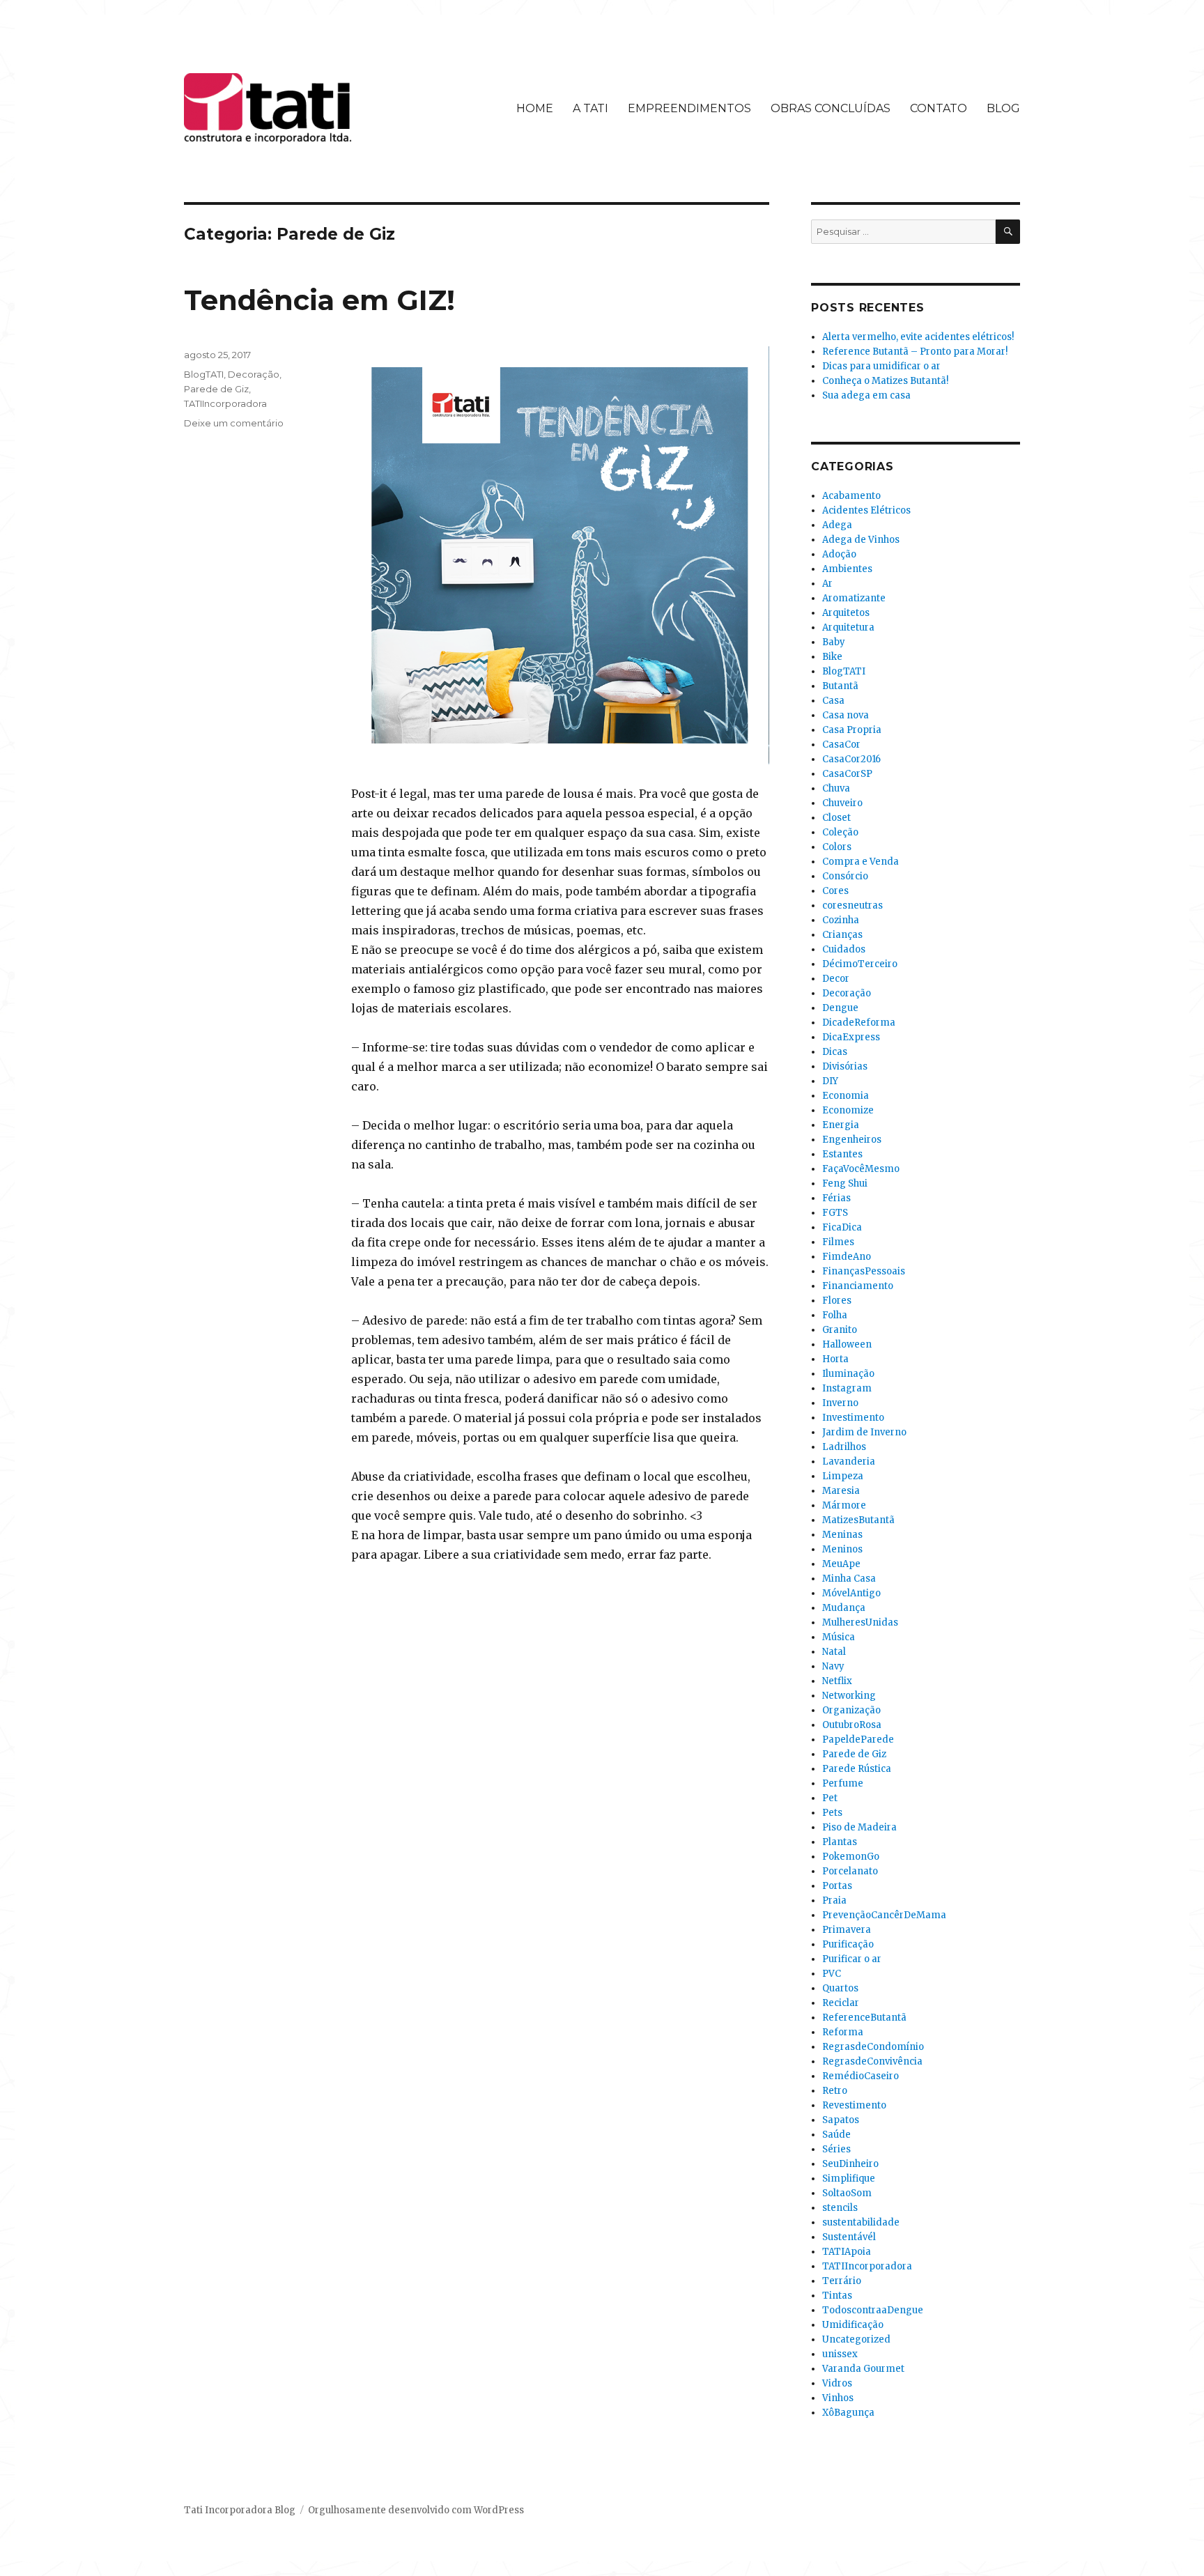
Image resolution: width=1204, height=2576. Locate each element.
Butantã (840, 686)
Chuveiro (842, 803)
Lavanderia (849, 1461)
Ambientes (847, 569)
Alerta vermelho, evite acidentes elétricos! (918, 337)
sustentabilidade (861, 2222)
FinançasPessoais (864, 1271)
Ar (827, 584)
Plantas (840, 1842)
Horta (835, 1359)
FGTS (835, 1213)
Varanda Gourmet (863, 2369)
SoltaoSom (847, 2193)
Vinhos (838, 2398)
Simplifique (849, 2178)
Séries (836, 2149)
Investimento (853, 1418)
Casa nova (846, 715)
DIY (830, 1081)
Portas (837, 1886)
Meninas (842, 1535)
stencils (840, 2208)
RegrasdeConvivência (872, 2061)
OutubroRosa (852, 1725)
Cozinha (841, 920)
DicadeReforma (859, 1023)
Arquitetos (846, 613)
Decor (836, 979)
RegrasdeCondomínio (873, 2047)
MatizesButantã (858, 1520)
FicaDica (842, 1227)
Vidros (837, 2383)
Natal (834, 1652)
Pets (832, 1813)
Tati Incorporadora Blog (240, 2510)
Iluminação (848, 1374)
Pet (830, 1798)
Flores (837, 1301)
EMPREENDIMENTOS (689, 108)
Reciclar (841, 2003)
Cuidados (844, 949)
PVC (832, 1974)
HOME (535, 108)
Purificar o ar (852, 1959)
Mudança (844, 1608)
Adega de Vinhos (861, 540)
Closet (836, 818)
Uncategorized (856, 2339)
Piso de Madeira (859, 1827)
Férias (836, 1198)
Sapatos (841, 2120)
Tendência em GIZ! (319, 300)
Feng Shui (845, 1183)
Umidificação (853, 2325)
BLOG (1003, 108)
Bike (832, 657)
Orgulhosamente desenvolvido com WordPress (416, 2510)
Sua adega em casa (866, 395)
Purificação (848, 1944)
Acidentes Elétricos (866, 510)
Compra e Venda (860, 862)
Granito (840, 1330)
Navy (833, 1666)
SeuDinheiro (850, 2164)
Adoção (839, 554)
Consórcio (845, 876)
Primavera (847, 1930)
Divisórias (845, 1066)
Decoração (254, 374)
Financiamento (858, 1286)
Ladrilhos (844, 1447)
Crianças (842, 935)
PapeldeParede (858, 1740)
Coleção (840, 832)
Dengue (840, 1008)
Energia (841, 1125)
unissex (840, 2354)
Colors (837, 847)
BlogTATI (204, 374)
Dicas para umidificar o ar (881, 366)
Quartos (840, 1988)
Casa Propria (852, 730)
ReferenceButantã (864, 2018)
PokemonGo (851, 1857)
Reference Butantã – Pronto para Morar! (915, 352)
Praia (834, 1900)
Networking (849, 1696)
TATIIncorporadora (225, 403)
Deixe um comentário (234, 423)
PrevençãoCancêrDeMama (884, 1915)
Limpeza (843, 1476)
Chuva (836, 788)
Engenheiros (852, 1140)
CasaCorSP (847, 774)
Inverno (840, 1403)
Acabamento (851, 496)
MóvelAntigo (851, 1593)
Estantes (842, 1154)
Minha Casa (849, 1579)
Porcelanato (850, 1871)
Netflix (837, 1681)
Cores (835, 891)
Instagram (847, 1388)
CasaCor (841, 745)
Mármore (844, 1505)
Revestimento (854, 2105)
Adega (837, 525)
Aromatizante (854, 598)
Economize (848, 1110)
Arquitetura (848, 627)
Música (839, 1637)
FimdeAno (847, 1257)
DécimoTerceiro (860, 964)
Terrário (842, 2281)
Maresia (841, 1491)
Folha (835, 1315)
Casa (833, 701)
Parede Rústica (857, 1769)
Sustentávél (849, 2237)
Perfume (843, 1783)
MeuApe (841, 1564)
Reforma (843, 2032)
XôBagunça (848, 2413)
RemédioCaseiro (860, 2076)
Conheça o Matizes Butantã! (885, 381)
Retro (835, 2091)
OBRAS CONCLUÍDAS (831, 108)
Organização (851, 1710)
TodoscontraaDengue (873, 2310)
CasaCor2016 (851, 759)
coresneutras (852, 905)
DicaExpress (851, 1037)
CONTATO (939, 108)
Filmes (838, 1242)
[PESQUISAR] (1008, 232)
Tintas (837, 2296)
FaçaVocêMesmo (861, 1169)
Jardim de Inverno (864, 1432)
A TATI (591, 108)
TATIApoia (847, 2252)
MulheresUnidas (860, 1622)
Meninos (842, 1549)
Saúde (836, 2135)
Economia (846, 1096)
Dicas (835, 1052)
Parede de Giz (216, 389)
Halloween (847, 1344)
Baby (834, 642)
